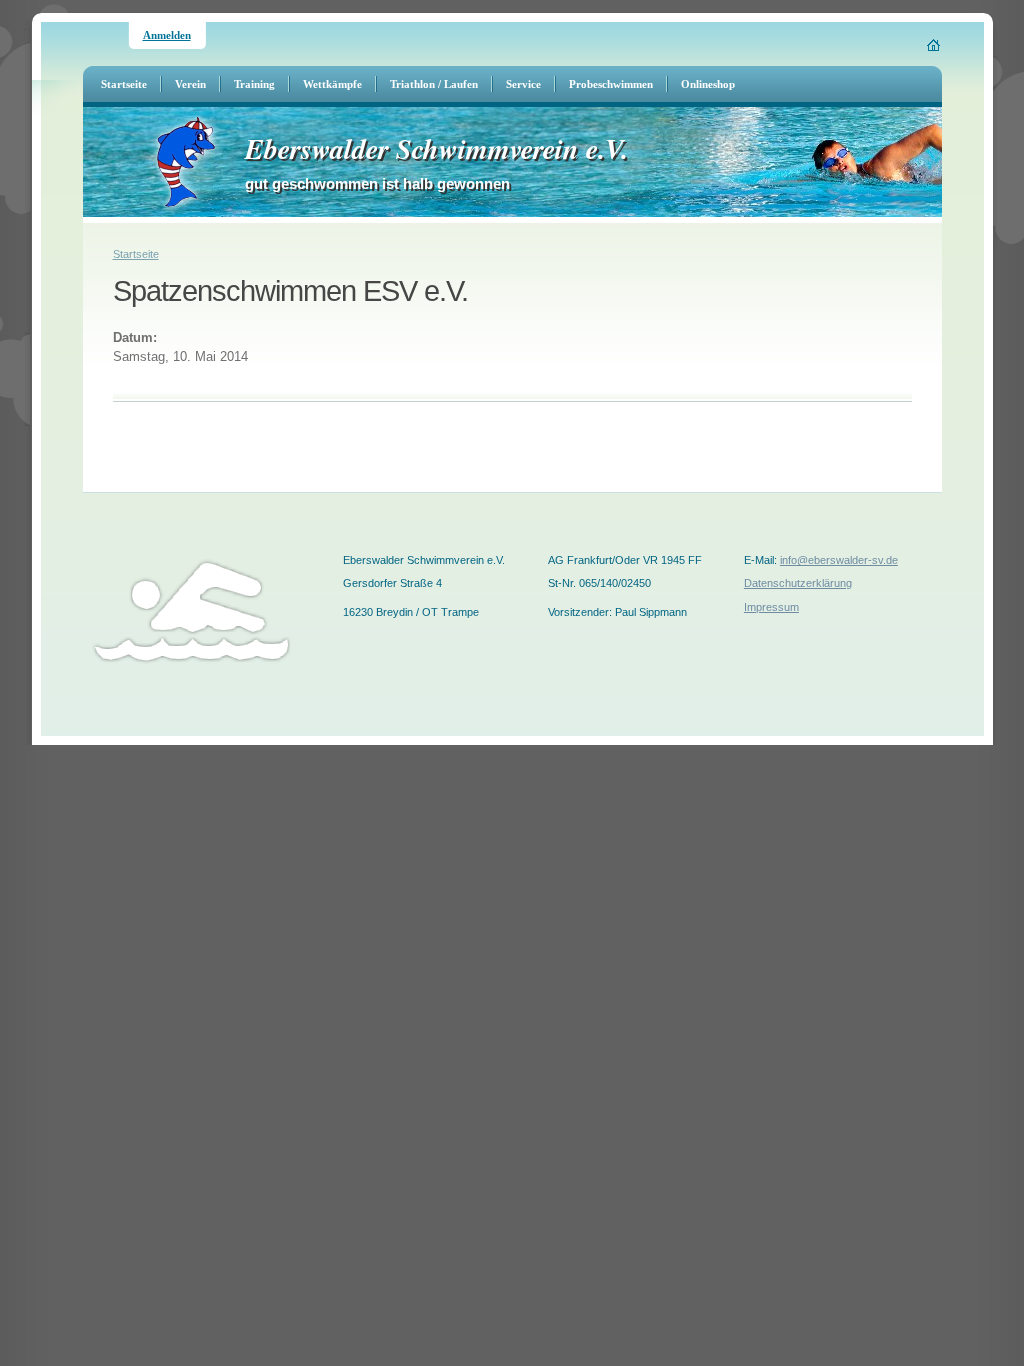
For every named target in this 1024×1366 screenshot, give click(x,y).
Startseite (136, 254)
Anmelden (167, 35)
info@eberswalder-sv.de (839, 560)
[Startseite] (934, 45)
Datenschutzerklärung (798, 583)
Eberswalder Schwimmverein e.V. (436, 148)
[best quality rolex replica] (1, 742)
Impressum (771, 607)
